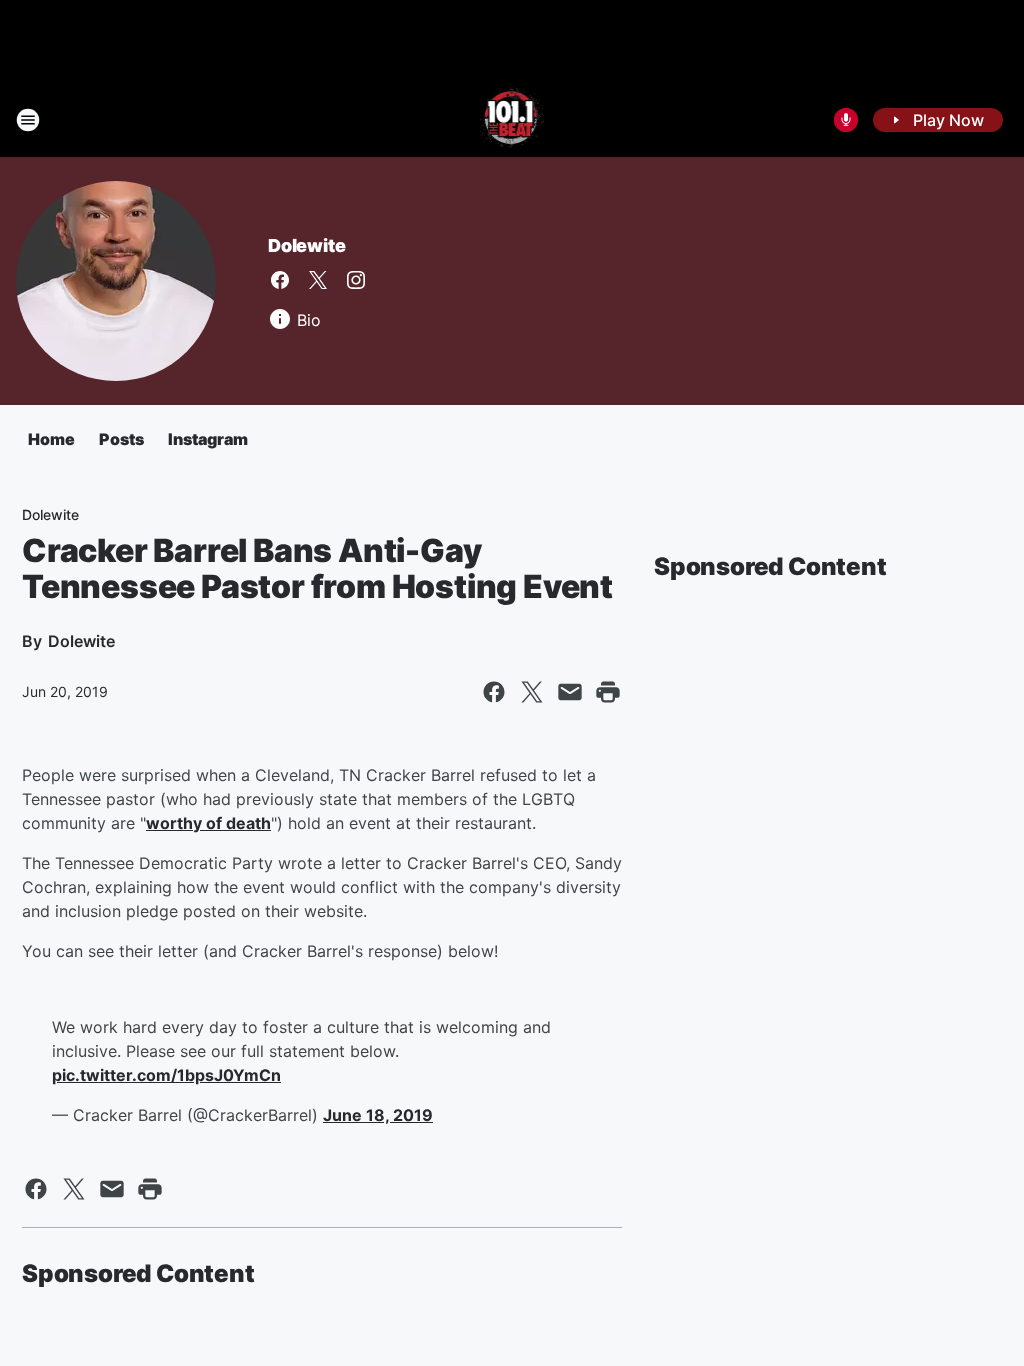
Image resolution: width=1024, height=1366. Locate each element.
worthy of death (208, 823)
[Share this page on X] (532, 692)
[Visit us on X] (318, 280)
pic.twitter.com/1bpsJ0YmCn (166, 1075)
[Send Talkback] (846, 120)
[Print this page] (608, 692)
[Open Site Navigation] (28, 120)
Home (51, 439)
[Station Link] (512, 120)
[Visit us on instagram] (356, 280)
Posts (121, 439)
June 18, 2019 (378, 1115)
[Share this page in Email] (570, 692)
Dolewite (306, 245)
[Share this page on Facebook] (494, 692)
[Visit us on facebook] (280, 280)
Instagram (208, 439)
